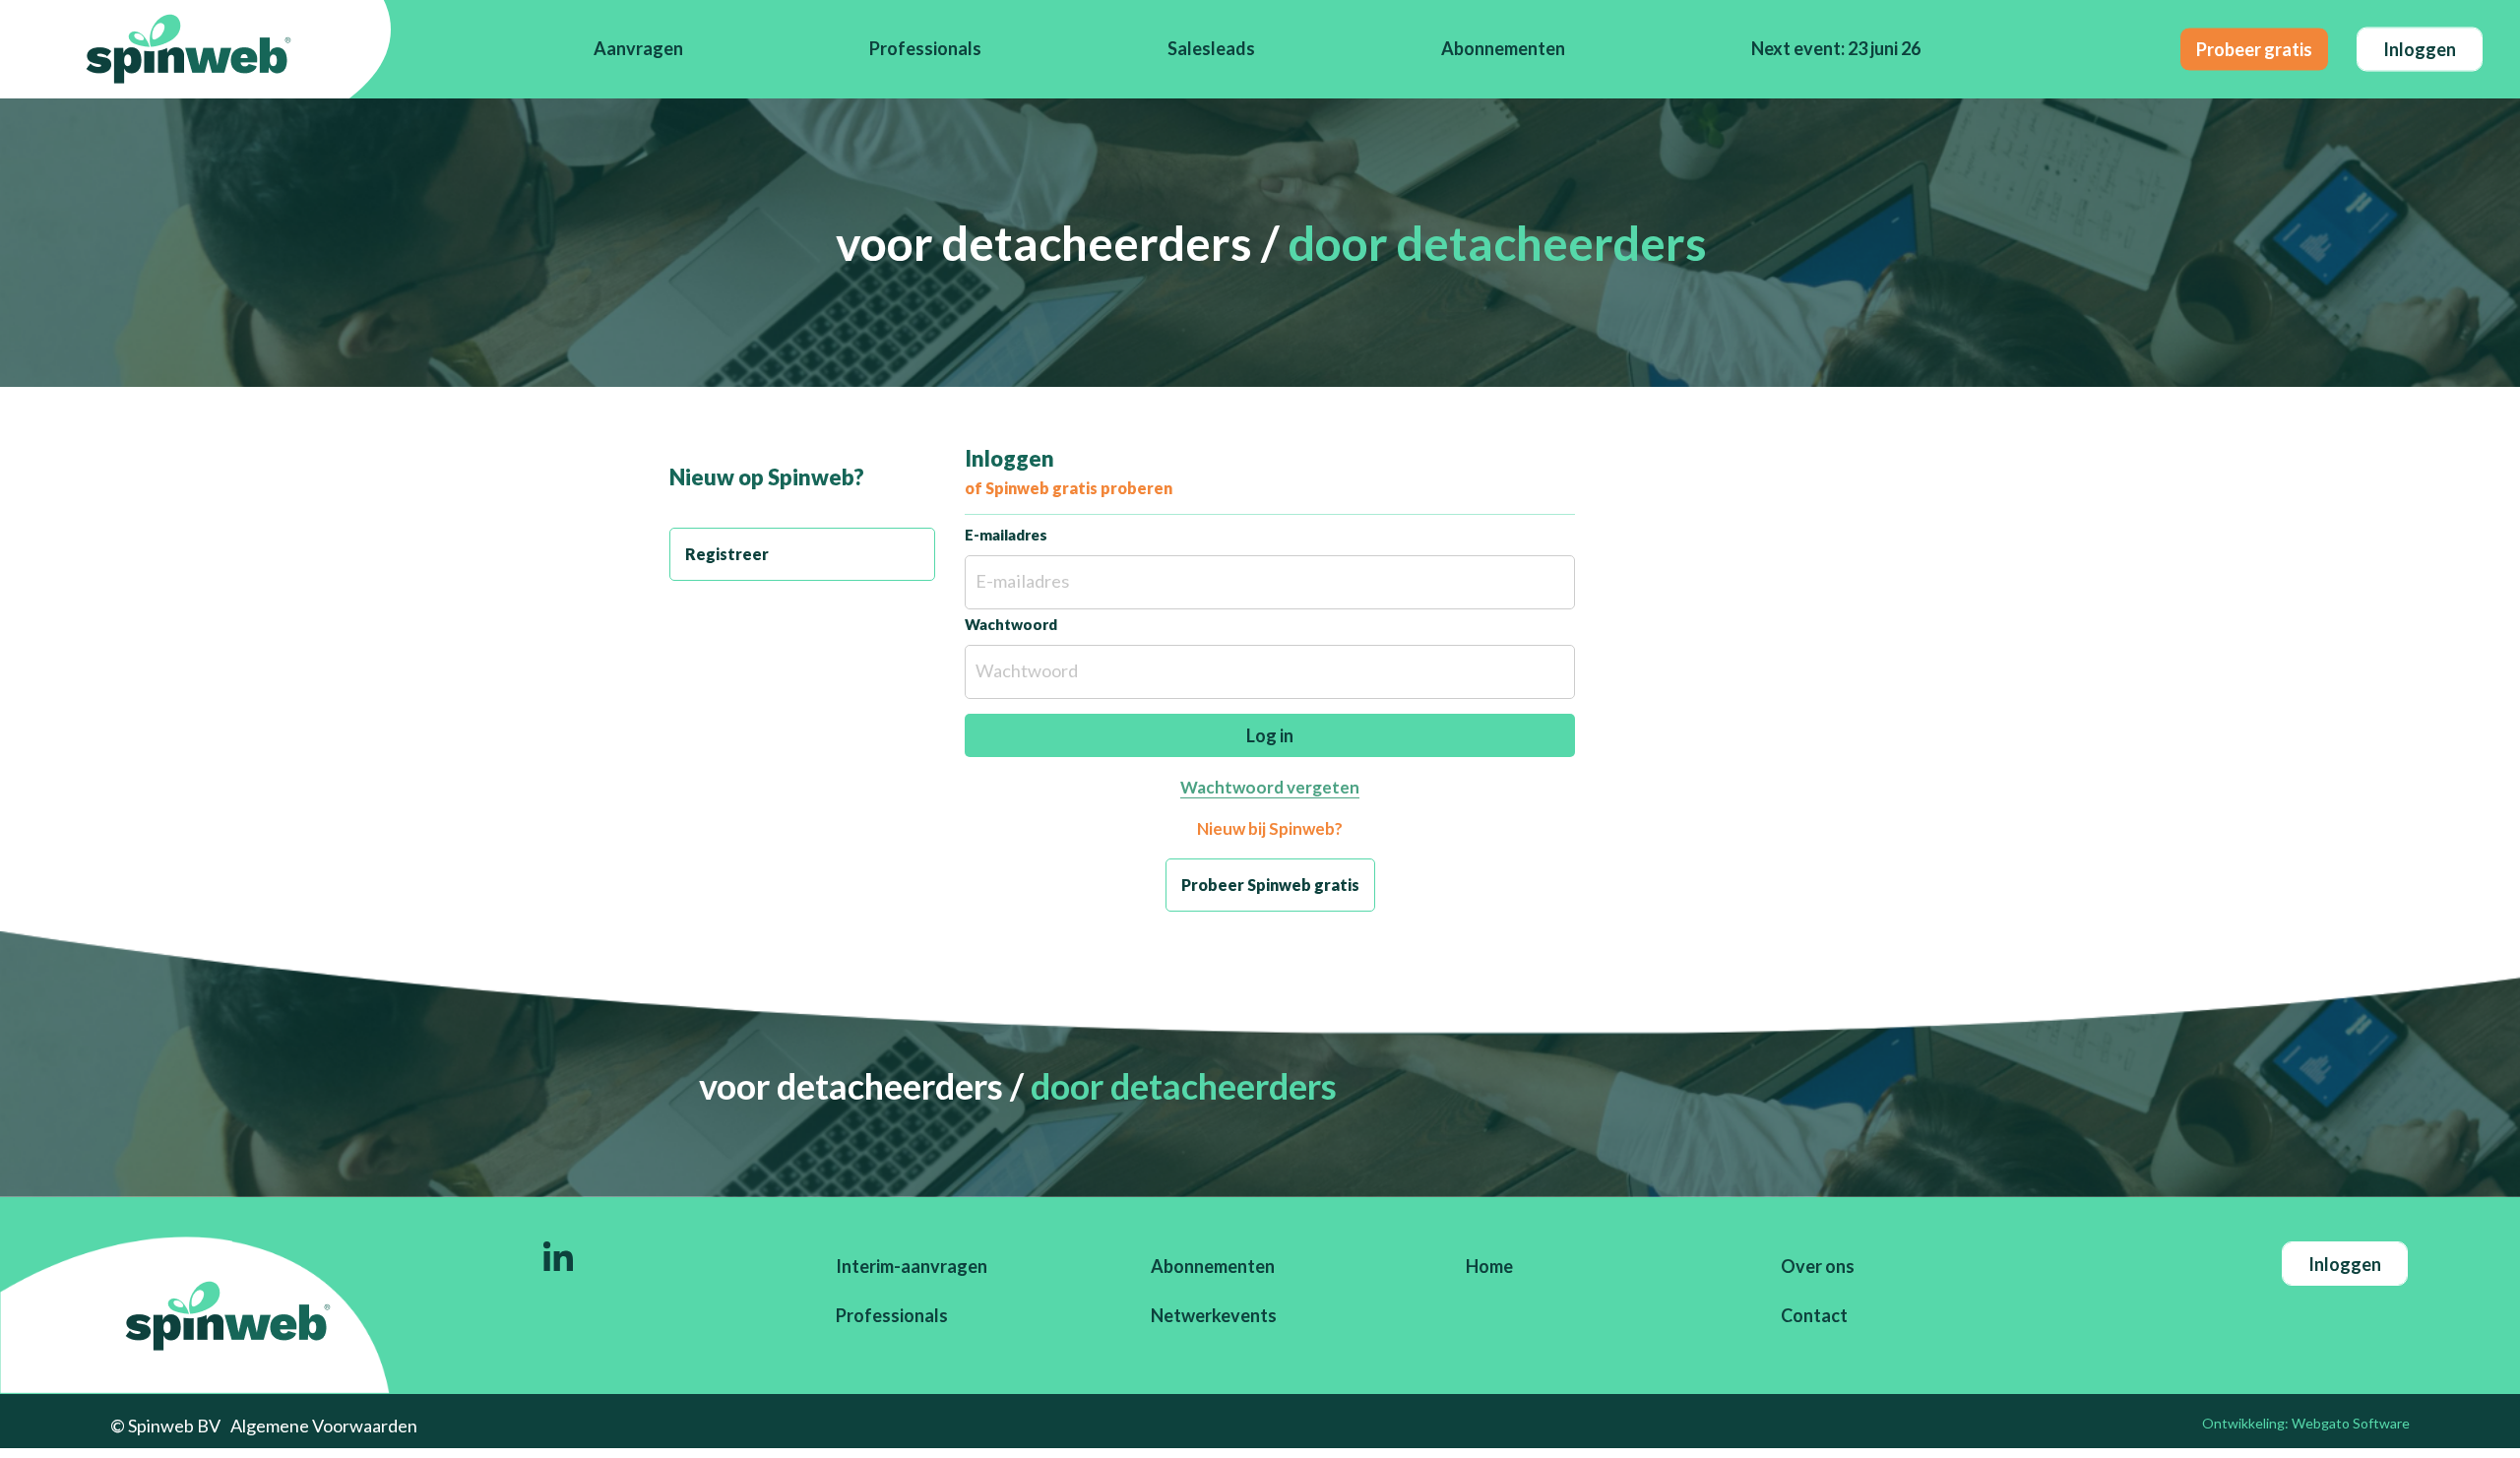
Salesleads (1211, 48)
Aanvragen (638, 48)
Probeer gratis (2254, 48)
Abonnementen (1503, 48)
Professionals (925, 48)
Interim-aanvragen (912, 1266)
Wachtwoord (1011, 624)
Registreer (727, 554)
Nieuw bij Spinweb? (1270, 828)
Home (1489, 1266)
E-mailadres (1006, 535)
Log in (1270, 735)
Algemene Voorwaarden (324, 1426)
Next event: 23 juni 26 (1836, 48)
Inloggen (2420, 48)
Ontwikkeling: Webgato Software (2306, 1423)
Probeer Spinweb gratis (1270, 885)
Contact (1814, 1315)
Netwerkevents (1214, 1315)
